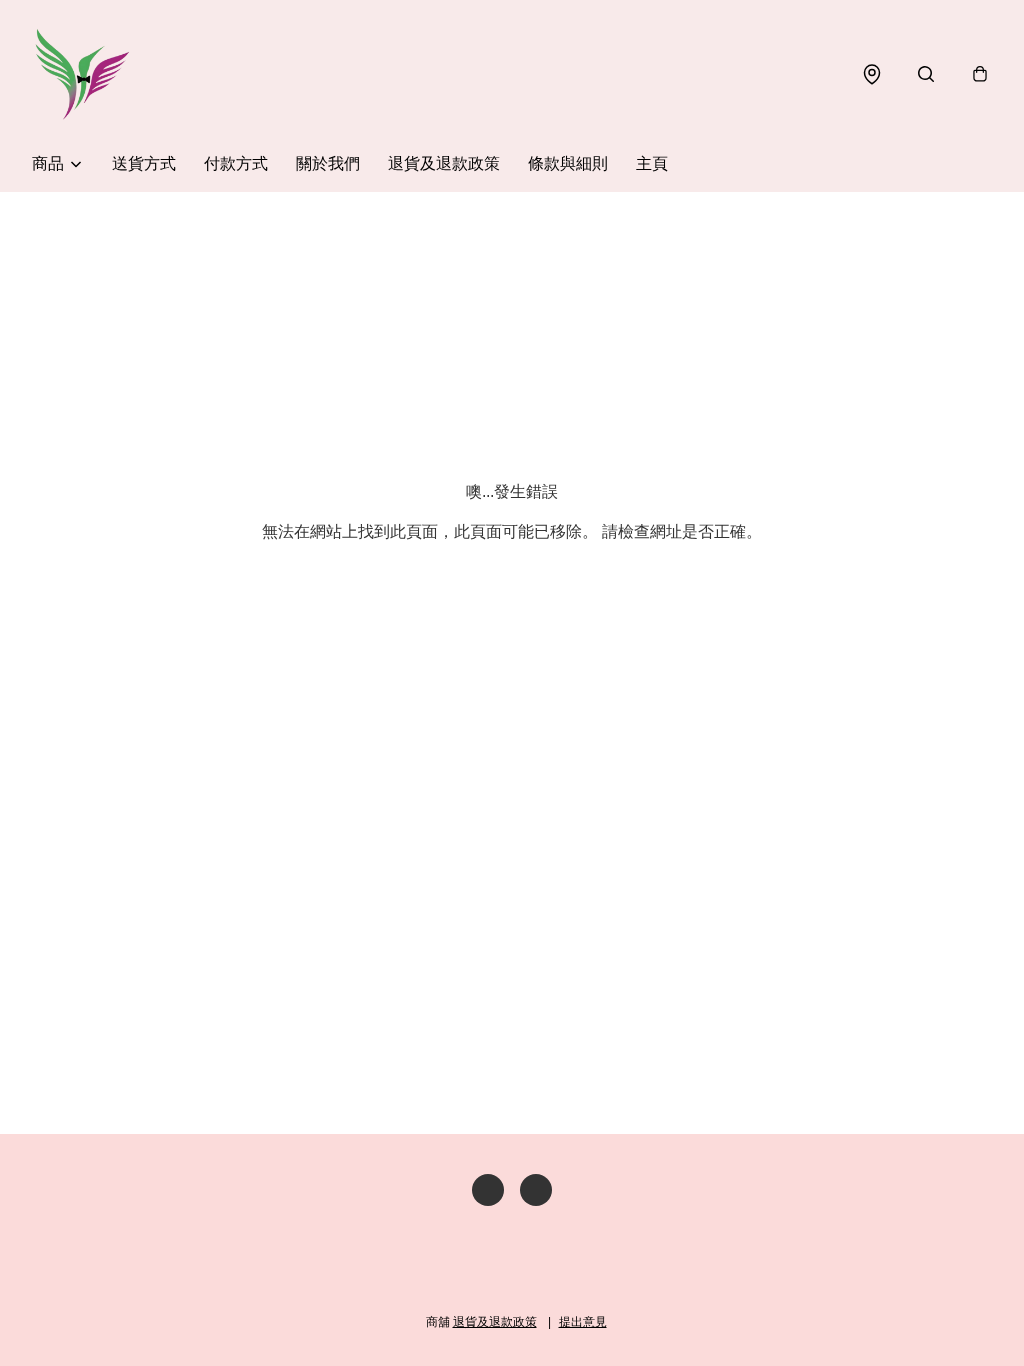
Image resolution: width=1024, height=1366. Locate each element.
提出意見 (583, 1322)
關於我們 (328, 163)
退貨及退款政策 (444, 163)
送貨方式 (144, 163)
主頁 (652, 163)
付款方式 (236, 163)
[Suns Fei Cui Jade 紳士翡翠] (82, 74)
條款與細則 (568, 163)
